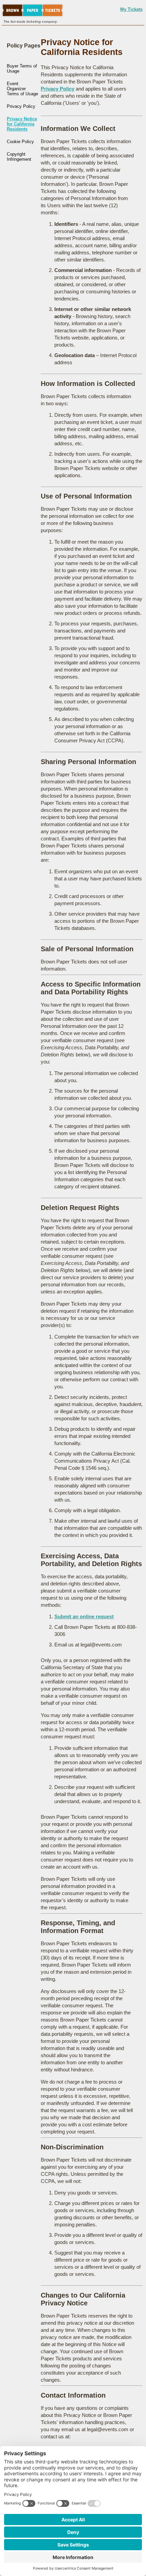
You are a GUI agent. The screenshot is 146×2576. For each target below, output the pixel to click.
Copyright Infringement (19, 157)
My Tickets (131, 9)
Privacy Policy (21, 106)
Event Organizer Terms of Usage (22, 89)
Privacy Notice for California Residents (22, 124)
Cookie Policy (20, 142)
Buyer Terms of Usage (22, 69)
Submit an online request (84, 1616)
